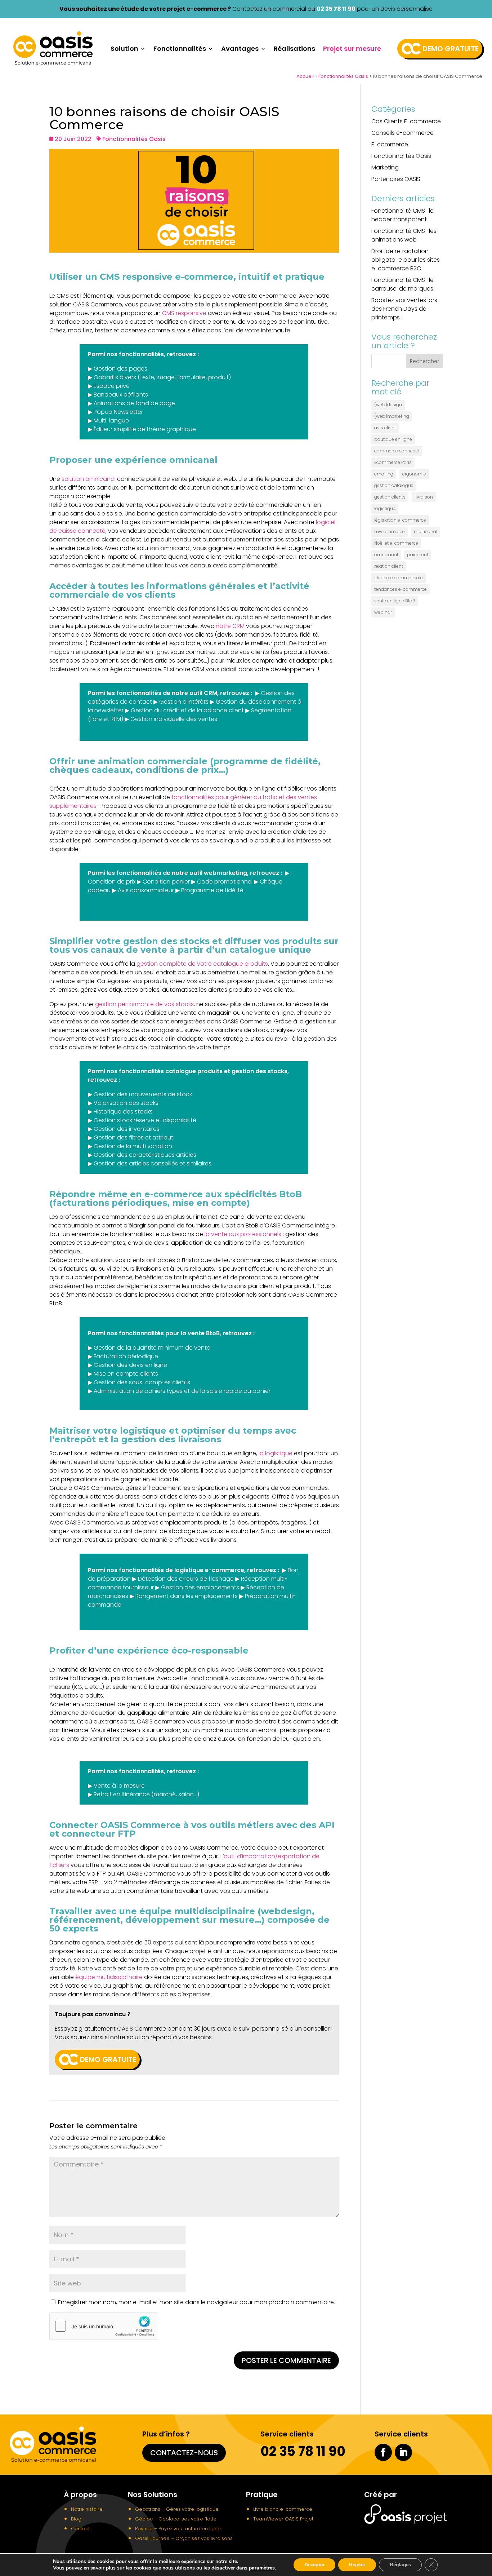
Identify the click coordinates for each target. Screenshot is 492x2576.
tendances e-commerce (401, 589)
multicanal (426, 532)
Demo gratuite (451, 49)
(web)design (388, 405)
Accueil (305, 76)
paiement (418, 555)
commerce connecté (397, 451)
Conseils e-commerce (402, 133)
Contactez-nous (184, 2453)
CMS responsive (184, 313)
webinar (383, 612)
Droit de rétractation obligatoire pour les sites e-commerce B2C (406, 260)
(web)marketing (392, 416)
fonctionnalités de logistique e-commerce (182, 1570)
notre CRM (230, 626)
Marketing (385, 167)
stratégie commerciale (399, 578)
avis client (385, 428)
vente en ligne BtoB (395, 601)
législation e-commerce (400, 520)
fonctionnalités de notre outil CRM (167, 693)
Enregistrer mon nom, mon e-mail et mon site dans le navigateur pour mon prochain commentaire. (196, 2302)
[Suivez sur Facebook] (383, 2452)
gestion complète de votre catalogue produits (202, 964)
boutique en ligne (393, 439)
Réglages (400, 2565)
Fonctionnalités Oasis (343, 76)
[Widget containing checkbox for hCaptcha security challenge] (104, 2326)
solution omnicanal (89, 479)
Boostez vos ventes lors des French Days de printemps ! (404, 309)
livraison (424, 497)
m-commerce (390, 532)
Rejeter (357, 2565)
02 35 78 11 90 (336, 9)
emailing (384, 474)
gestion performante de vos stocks (144, 1004)
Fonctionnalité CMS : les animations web (404, 235)
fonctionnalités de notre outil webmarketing (182, 873)
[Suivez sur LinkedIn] (403, 2452)
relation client (389, 566)
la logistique (276, 1453)
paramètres (262, 2568)
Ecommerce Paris (393, 462)
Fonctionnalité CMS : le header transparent (402, 215)
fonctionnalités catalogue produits (171, 1071)
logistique (385, 508)
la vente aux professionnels (243, 1234)
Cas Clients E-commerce (406, 121)
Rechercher (424, 361)
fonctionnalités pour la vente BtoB (169, 1333)
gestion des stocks (260, 1071)
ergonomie (414, 474)
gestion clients (390, 497)
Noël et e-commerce (396, 543)
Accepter (314, 2565)
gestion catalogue (394, 485)
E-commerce (390, 144)
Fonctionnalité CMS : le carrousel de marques (402, 284)
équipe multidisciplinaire (109, 1977)
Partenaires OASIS (396, 179)
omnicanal (386, 555)
